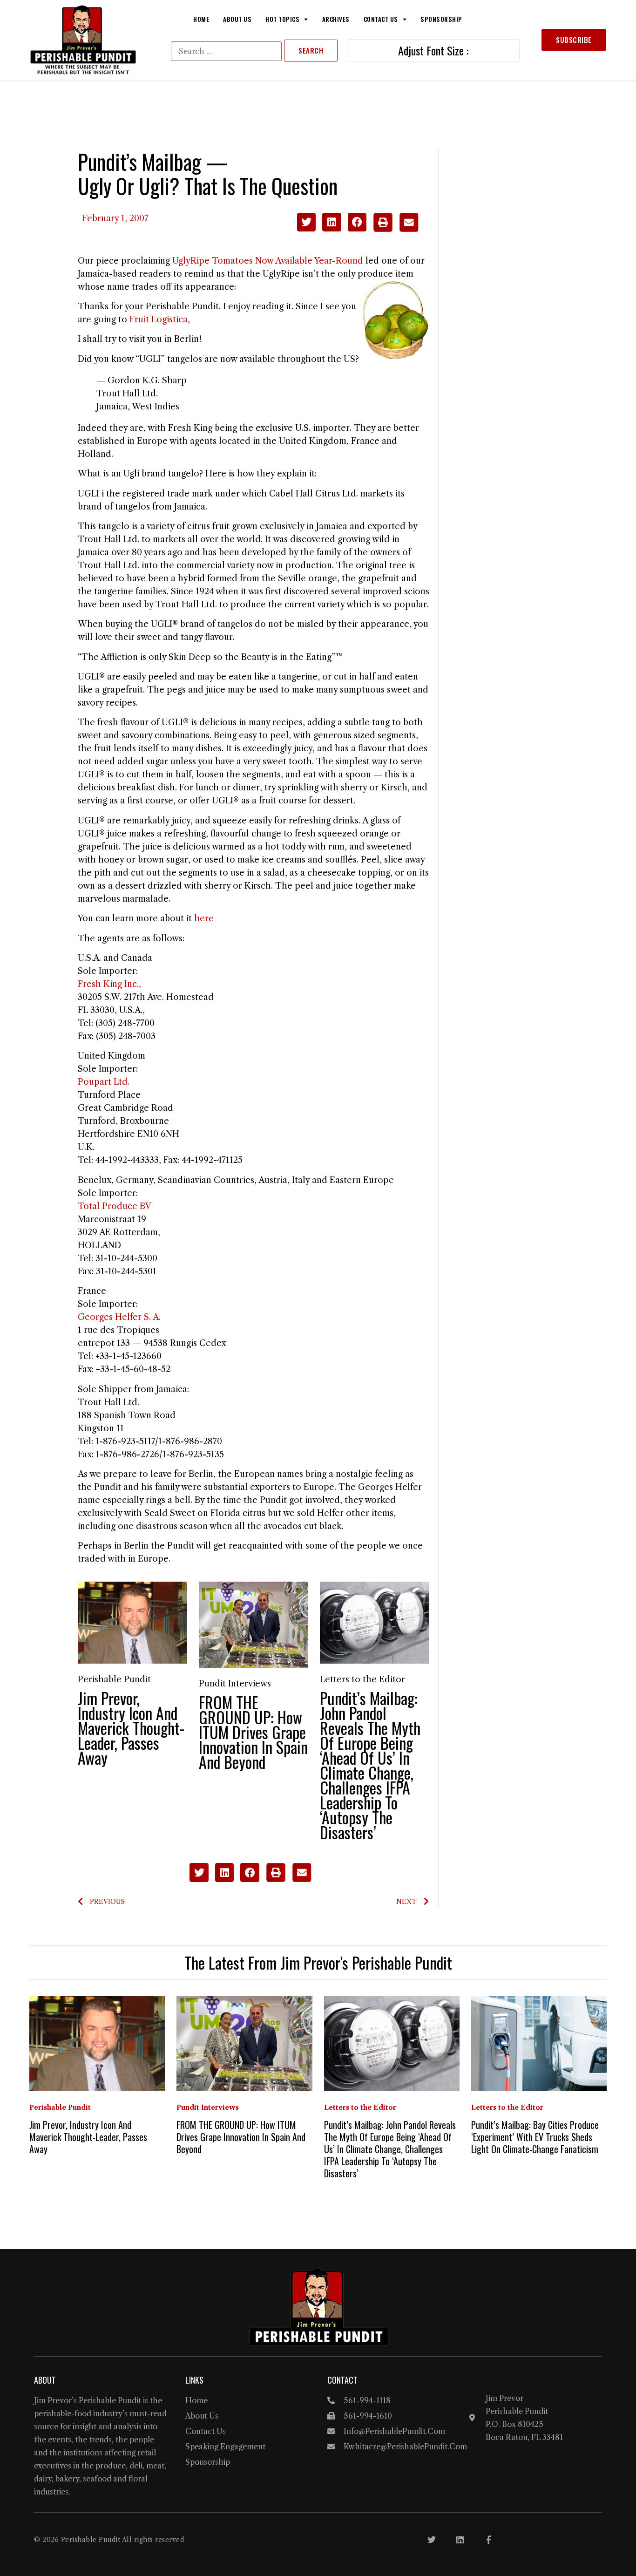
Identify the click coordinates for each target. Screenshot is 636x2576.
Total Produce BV (115, 1206)
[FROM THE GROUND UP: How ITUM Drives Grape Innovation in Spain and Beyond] (254, 1624)
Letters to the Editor (362, 1679)
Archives (336, 19)
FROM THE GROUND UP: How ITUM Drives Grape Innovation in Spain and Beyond (253, 1732)
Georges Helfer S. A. (119, 1317)
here (204, 918)
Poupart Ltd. (104, 1082)
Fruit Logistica (159, 319)
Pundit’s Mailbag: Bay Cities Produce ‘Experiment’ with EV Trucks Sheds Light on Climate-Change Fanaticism (535, 2137)
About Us (237, 19)
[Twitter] (432, 2540)
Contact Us (381, 19)
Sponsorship (441, 19)
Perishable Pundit (114, 1679)
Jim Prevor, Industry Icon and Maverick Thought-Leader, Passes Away (131, 1728)
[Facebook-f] (488, 2540)
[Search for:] (226, 51)
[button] (307, 222)
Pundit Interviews (235, 1684)
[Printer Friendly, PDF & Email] (396, 229)
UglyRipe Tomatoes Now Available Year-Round (268, 261)
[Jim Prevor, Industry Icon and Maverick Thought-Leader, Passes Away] (132, 1622)
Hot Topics (282, 19)
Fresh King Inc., (109, 984)
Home (201, 19)
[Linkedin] (460, 2540)
